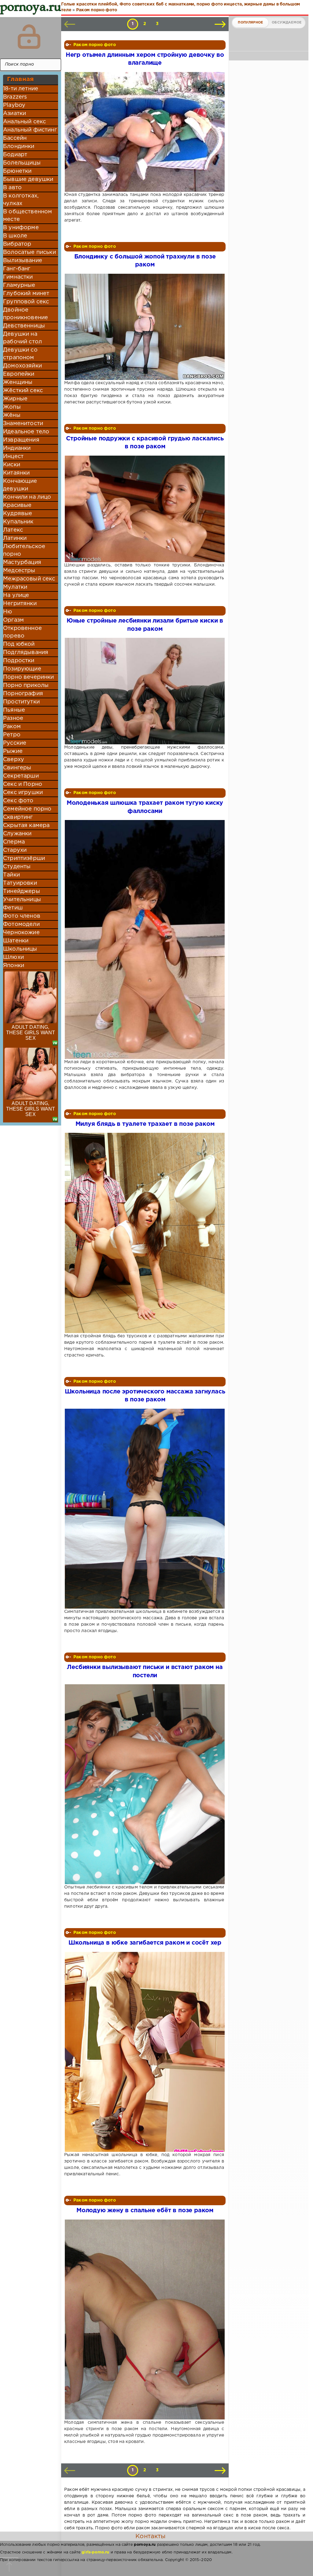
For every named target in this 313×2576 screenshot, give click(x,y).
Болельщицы (22, 163)
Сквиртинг (18, 817)
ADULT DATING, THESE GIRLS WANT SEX (31, 1033)
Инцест (13, 457)
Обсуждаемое (287, 23)
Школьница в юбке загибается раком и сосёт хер (145, 1943)
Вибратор (17, 244)
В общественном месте (28, 216)
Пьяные (14, 710)
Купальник (18, 522)
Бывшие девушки (28, 179)
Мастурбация (22, 562)
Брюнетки (17, 171)
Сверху (14, 760)
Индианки (17, 448)
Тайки (11, 875)
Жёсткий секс (23, 391)
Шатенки (16, 941)
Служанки (17, 834)
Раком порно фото (95, 45)
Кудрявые (18, 514)
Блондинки (19, 146)
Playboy (14, 105)
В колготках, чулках (21, 200)
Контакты (150, 2536)
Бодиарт (15, 155)
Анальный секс (24, 122)
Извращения (21, 440)
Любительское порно (24, 550)
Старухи (15, 850)
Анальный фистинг (30, 130)
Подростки (19, 661)
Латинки (15, 538)
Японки (14, 966)
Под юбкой (19, 644)
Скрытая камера (26, 826)
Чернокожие (21, 933)
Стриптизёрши (24, 858)
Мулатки (15, 587)
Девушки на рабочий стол (22, 338)
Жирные (15, 399)
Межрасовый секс (29, 579)
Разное (13, 718)
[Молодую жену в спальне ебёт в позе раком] (144, 2319)
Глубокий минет (26, 294)
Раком (12, 727)
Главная (20, 79)
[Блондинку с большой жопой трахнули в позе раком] (144, 327)
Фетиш (13, 908)
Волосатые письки (29, 252)
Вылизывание (23, 261)
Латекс (13, 530)
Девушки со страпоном (20, 354)
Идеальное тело (26, 432)
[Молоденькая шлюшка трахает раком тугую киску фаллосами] (144, 939)
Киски (12, 465)
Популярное (250, 23)
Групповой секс (26, 302)
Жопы (12, 407)
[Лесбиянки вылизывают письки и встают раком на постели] (144, 1784)
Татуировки (20, 883)
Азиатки (15, 114)
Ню (7, 612)
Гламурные (19, 285)
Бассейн (15, 138)
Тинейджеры (22, 891)
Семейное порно (27, 809)
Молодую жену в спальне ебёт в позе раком (145, 2211)
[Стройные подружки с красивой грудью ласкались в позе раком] (144, 509)
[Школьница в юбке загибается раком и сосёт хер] (144, 2052)
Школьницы (20, 949)
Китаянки (16, 473)
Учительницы (22, 900)
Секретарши (21, 776)
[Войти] (29, 37)
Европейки (19, 374)
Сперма (14, 842)
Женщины (18, 382)
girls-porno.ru (95, 2552)
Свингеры (17, 768)
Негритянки (20, 604)
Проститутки (21, 702)
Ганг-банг (17, 269)
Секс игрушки (23, 793)
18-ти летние (21, 89)
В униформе (21, 228)
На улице (16, 595)
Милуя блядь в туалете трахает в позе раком (145, 1124)
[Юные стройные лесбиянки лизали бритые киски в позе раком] (144, 691)
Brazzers (15, 97)
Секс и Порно (23, 784)
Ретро (12, 735)
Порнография (23, 694)
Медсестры (19, 571)
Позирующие (22, 669)
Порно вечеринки (29, 677)
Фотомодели (21, 924)
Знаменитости (23, 424)
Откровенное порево (22, 632)
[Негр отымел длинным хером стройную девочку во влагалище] (144, 132)
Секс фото (18, 801)
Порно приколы (26, 685)
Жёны (12, 415)
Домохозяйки (22, 366)
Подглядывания (26, 652)
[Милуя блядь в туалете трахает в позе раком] (144, 1233)
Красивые (17, 505)
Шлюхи (13, 957)
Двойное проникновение (26, 314)
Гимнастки (18, 277)
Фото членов (22, 916)
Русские (15, 743)
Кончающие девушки (20, 485)
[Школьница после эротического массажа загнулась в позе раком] (144, 1509)
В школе (15, 236)
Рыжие (13, 751)
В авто (12, 188)
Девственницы (24, 326)
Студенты (17, 867)
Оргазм (13, 620)
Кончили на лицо (27, 497)
